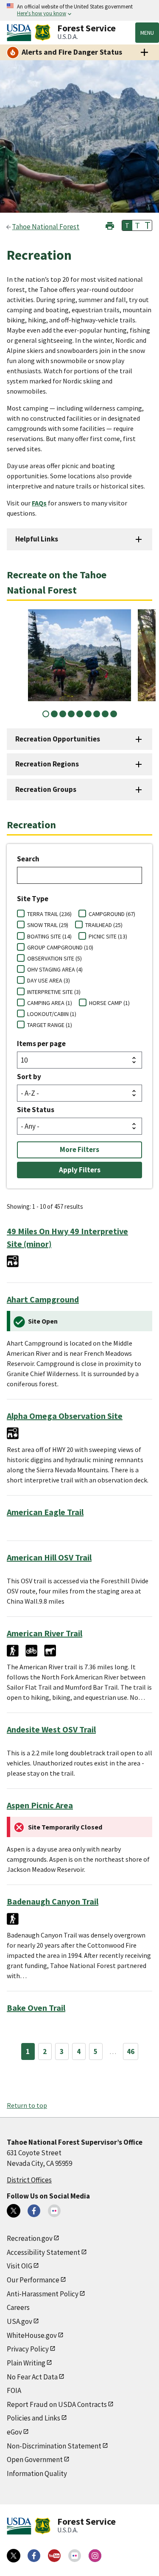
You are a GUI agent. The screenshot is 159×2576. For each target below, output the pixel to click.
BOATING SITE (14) (49, 936)
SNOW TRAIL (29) (48, 925)
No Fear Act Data (32, 2377)
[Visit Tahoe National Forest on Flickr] (54, 2211)
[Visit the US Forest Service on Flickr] (75, 2556)
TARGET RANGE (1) (50, 1025)
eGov (14, 2432)
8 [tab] (105, 714)
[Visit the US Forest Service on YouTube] (54, 2556)
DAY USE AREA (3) (49, 980)
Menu (147, 33)
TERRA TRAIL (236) (49, 914)
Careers (18, 2307)
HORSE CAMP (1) (109, 1003)
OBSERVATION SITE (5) (54, 958)
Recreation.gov (30, 2238)
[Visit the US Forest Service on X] (14, 2556)
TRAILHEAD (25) (104, 925)
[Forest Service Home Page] (43, 33)
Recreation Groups (46, 789)
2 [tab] (54, 714)
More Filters (79, 1149)
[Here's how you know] (79, 10)
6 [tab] (88, 714)
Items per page (41, 1044)
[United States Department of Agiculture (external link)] (21, 33)
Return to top (27, 2105)
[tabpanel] (79, 655)
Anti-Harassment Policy (43, 2294)
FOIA (14, 2390)
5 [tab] (80, 714)
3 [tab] (63, 714)
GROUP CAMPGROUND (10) (60, 947)
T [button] (127, 225)
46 (131, 2051)
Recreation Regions (47, 764)
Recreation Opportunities (58, 739)
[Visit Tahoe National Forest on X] (14, 2211)
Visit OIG (20, 2266)
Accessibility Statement (43, 2252)
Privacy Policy (28, 2349)
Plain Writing (26, 2363)
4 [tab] (71, 714)
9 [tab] (114, 714)
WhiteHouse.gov (32, 2335)
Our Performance (33, 2280)
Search (28, 859)
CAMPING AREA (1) (50, 1003)
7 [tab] (97, 714)
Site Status (36, 1110)
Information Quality (37, 2473)
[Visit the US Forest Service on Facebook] (34, 2556)
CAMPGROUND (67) (112, 914)
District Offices (29, 2180)
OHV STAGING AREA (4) (55, 969)
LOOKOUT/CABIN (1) (52, 1014)
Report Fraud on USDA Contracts (57, 2404)
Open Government (35, 2459)
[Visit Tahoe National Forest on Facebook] (34, 2211)
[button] (110, 225)
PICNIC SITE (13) (108, 936)
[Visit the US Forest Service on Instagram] (95, 2556)
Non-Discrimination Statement (54, 2446)
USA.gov (20, 2321)
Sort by (29, 1077)
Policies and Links (33, 2418)
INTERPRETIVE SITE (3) (54, 992)
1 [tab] (46, 714)
